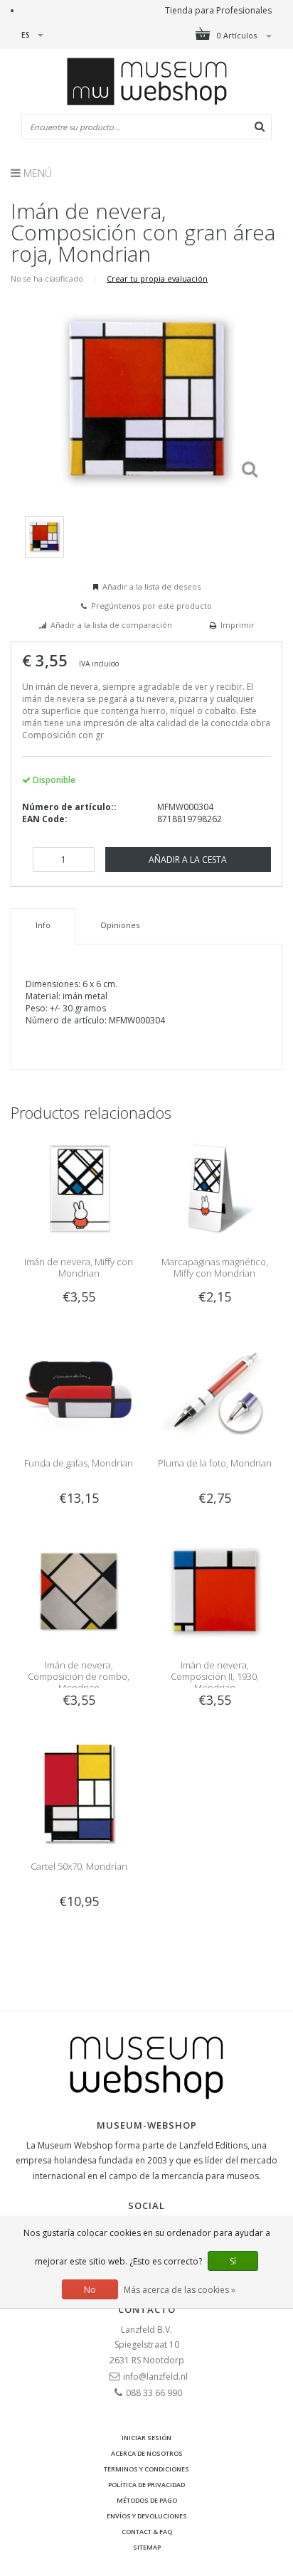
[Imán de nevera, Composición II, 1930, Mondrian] (214, 1591)
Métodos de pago (147, 2500)
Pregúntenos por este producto (151, 606)
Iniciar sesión (146, 2438)
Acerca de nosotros (147, 2453)
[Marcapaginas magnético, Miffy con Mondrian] (214, 1188)
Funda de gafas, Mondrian (79, 1463)
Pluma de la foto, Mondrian (215, 1463)
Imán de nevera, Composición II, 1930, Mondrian (215, 1676)
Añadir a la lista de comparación (111, 625)
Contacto (147, 2309)
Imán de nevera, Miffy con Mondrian (79, 1267)
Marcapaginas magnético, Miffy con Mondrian (215, 1267)
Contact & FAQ (147, 2532)
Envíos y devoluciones (147, 2516)
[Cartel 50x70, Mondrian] (79, 1792)
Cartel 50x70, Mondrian (79, 1866)
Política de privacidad (146, 2485)
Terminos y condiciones (146, 2469)
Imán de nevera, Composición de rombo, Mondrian (79, 1676)
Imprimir (238, 625)
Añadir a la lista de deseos (151, 586)
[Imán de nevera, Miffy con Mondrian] (79, 1188)
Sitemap (147, 2547)
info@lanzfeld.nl (155, 2377)
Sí (233, 2261)
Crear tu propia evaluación (157, 278)
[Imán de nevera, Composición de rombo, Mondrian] (79, 1591)
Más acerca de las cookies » (180, 2290)
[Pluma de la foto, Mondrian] (214, 1389)
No (90, 2290)
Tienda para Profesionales (218, 10)
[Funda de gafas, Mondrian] (79, 1389)
